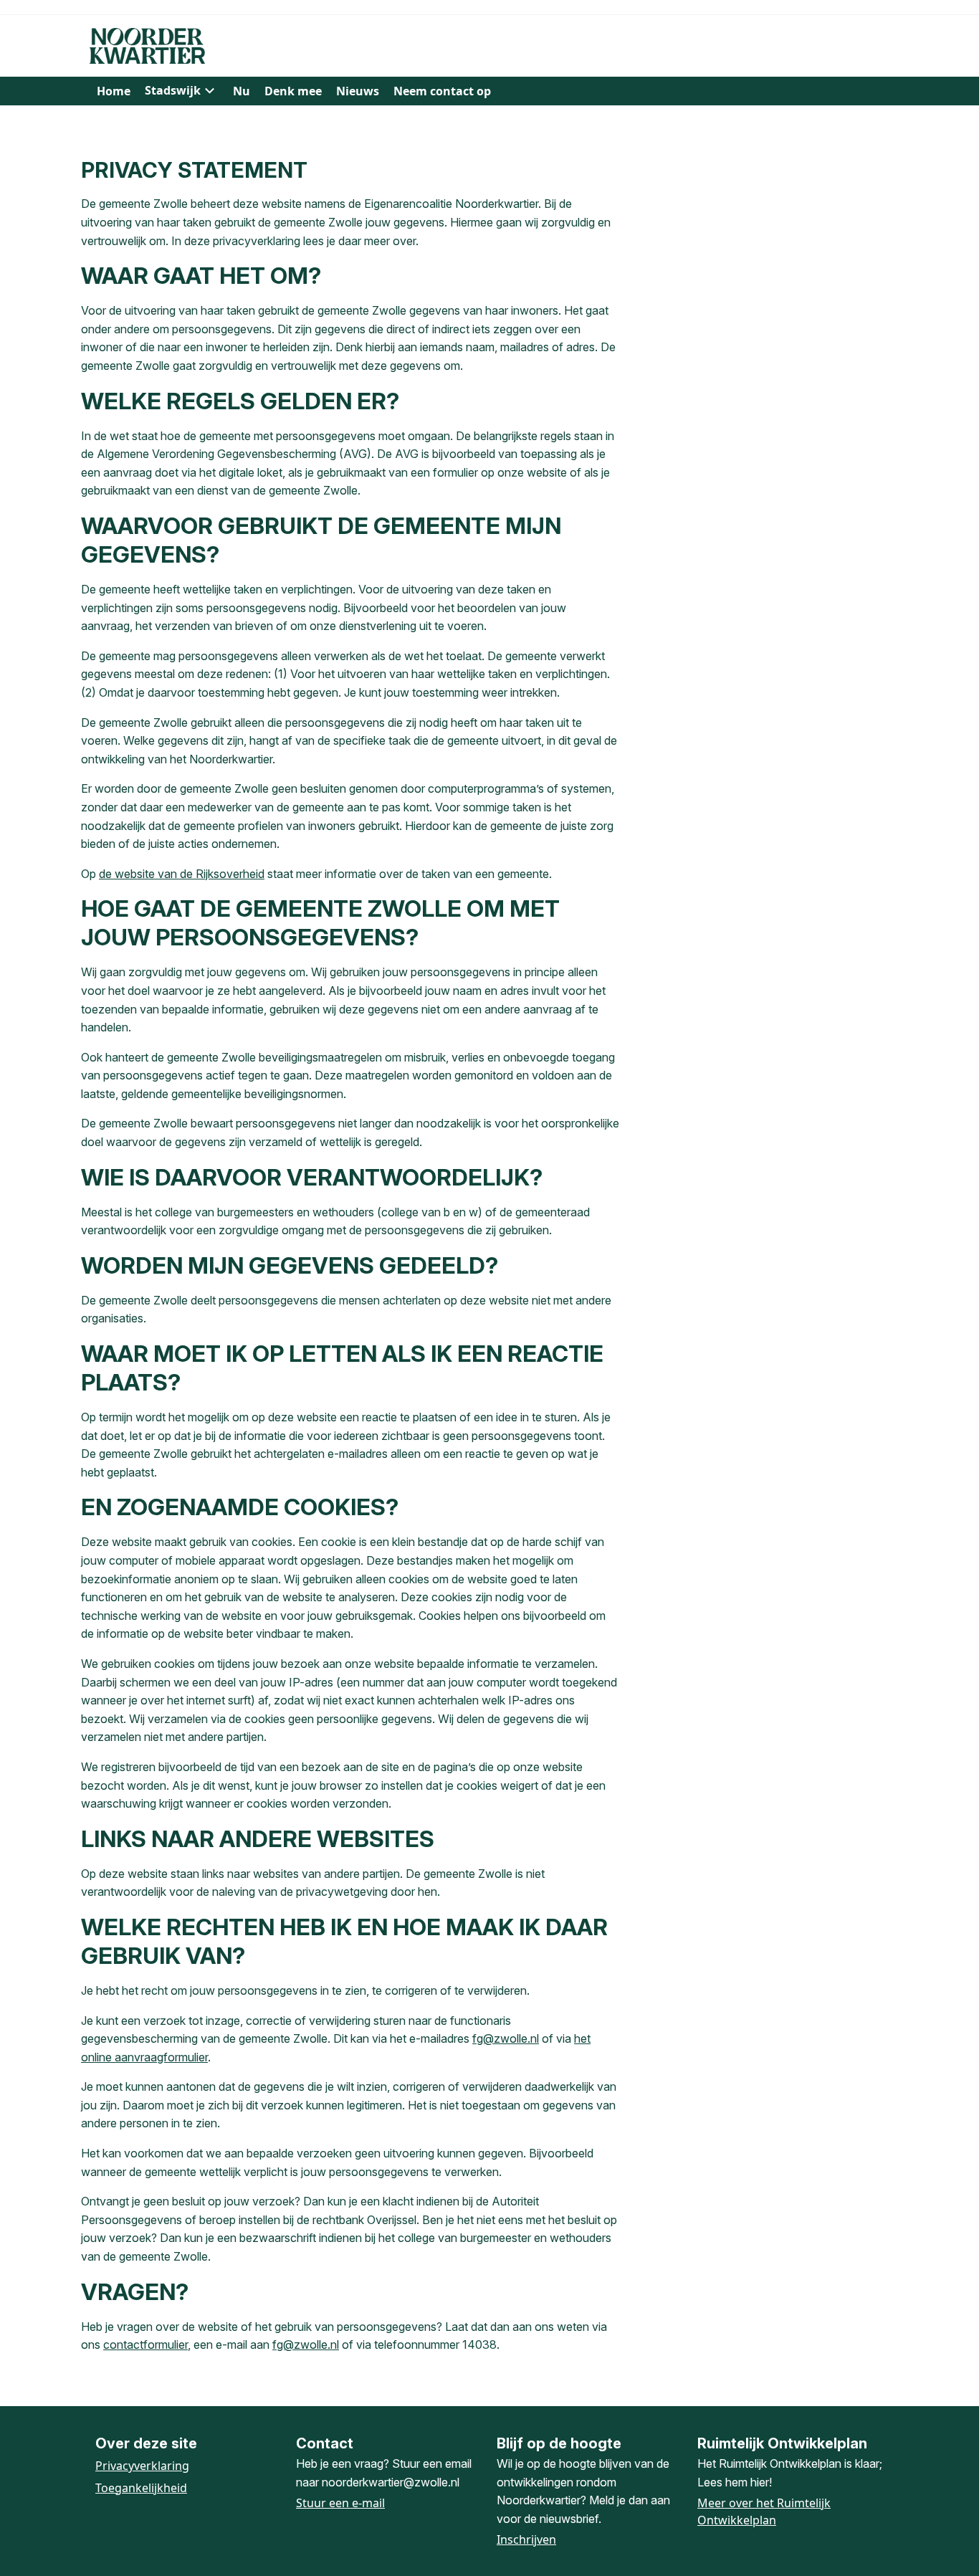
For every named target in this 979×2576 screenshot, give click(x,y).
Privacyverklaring (142, 2466)
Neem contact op (442, 91)
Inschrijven (526, 2539)
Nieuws (358, 91)
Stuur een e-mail (340, 2503)
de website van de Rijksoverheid (182, 874)
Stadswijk (173, 90)
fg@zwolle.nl (506, 2038)
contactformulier (145, 2344)
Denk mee (293, 91)
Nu (242, 91)
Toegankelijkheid (141, 2488)
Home (114, 91)
